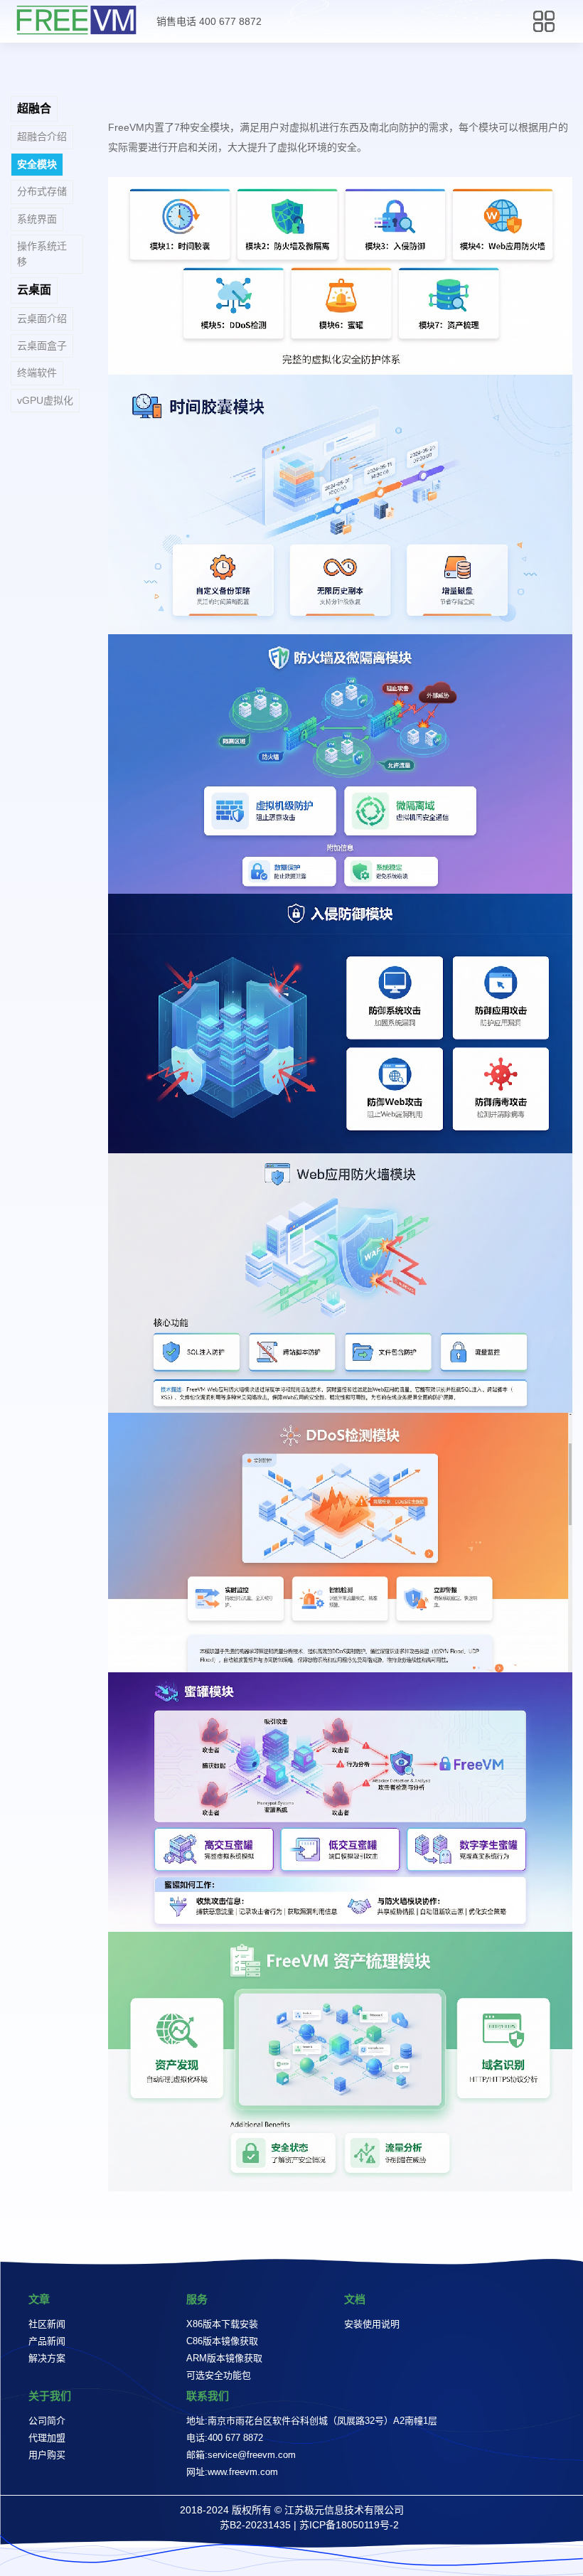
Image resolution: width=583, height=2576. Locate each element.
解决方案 (47, 2358)
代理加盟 (47, 2438)
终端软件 (37, 373)
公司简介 (47, 2421)
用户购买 (47, 2455)
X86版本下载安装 (222, 2324)
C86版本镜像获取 (222, 2341)
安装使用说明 (372, 2324)
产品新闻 (47, 2341)
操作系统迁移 (42, 253)
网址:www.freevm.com (232, 2472)
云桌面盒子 (42, 346)
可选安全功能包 (219, 2375)
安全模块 (37, 164)
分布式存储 (42, 191)
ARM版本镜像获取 (224, 2358)
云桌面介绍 (42, 319)
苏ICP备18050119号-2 (349, 2525)
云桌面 (34, 290)
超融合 (34, 108)
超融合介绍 (42, 137)
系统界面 (37, 219)
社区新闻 (47, 2324)
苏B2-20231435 (255, 2525)
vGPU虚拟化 (45, 400)
